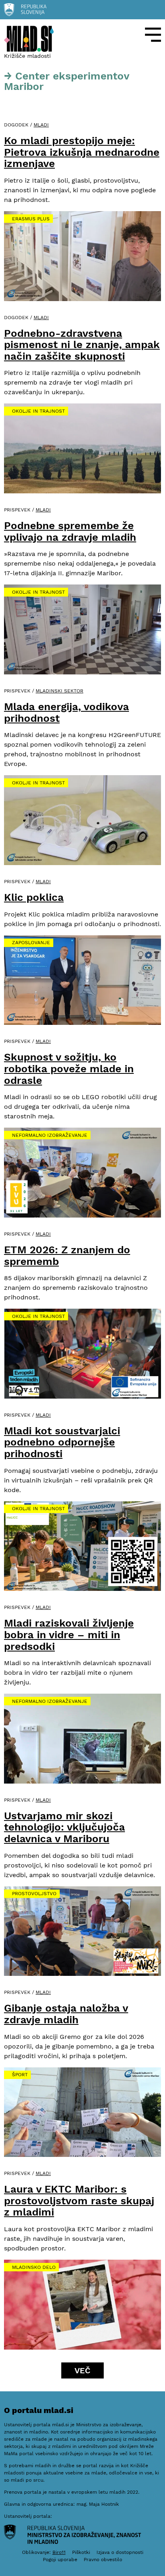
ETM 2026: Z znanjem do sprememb (67, 1255)
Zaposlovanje (31, 943)
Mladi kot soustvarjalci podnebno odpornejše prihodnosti (62, 1442)
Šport (20, 2075)
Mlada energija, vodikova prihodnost (66, 712)
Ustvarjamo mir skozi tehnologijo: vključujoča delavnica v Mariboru (64, 1827)
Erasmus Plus (31, 219)
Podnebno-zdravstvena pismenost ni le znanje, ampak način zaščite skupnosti (82, 345)
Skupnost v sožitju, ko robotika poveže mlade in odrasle (69, 1068)
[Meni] (153, 35)
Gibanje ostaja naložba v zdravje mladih (66, 2014)
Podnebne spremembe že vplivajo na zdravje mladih (70, 531)
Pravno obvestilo (103, 2560)
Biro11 (59, 2552)
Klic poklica (34, 897)
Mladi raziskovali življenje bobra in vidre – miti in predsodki (69, 1634)
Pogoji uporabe (60, 2560)
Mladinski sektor (59, 691)
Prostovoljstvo (34, 1894)
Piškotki (81, 2552)
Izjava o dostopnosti (120, 2552)
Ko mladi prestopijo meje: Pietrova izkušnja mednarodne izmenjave (82, 152)
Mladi (41, 125)
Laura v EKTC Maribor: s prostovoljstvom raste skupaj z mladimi (79, 2200)
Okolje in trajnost (38, 411)
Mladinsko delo (34, 2267)
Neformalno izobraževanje (50, 1135)
